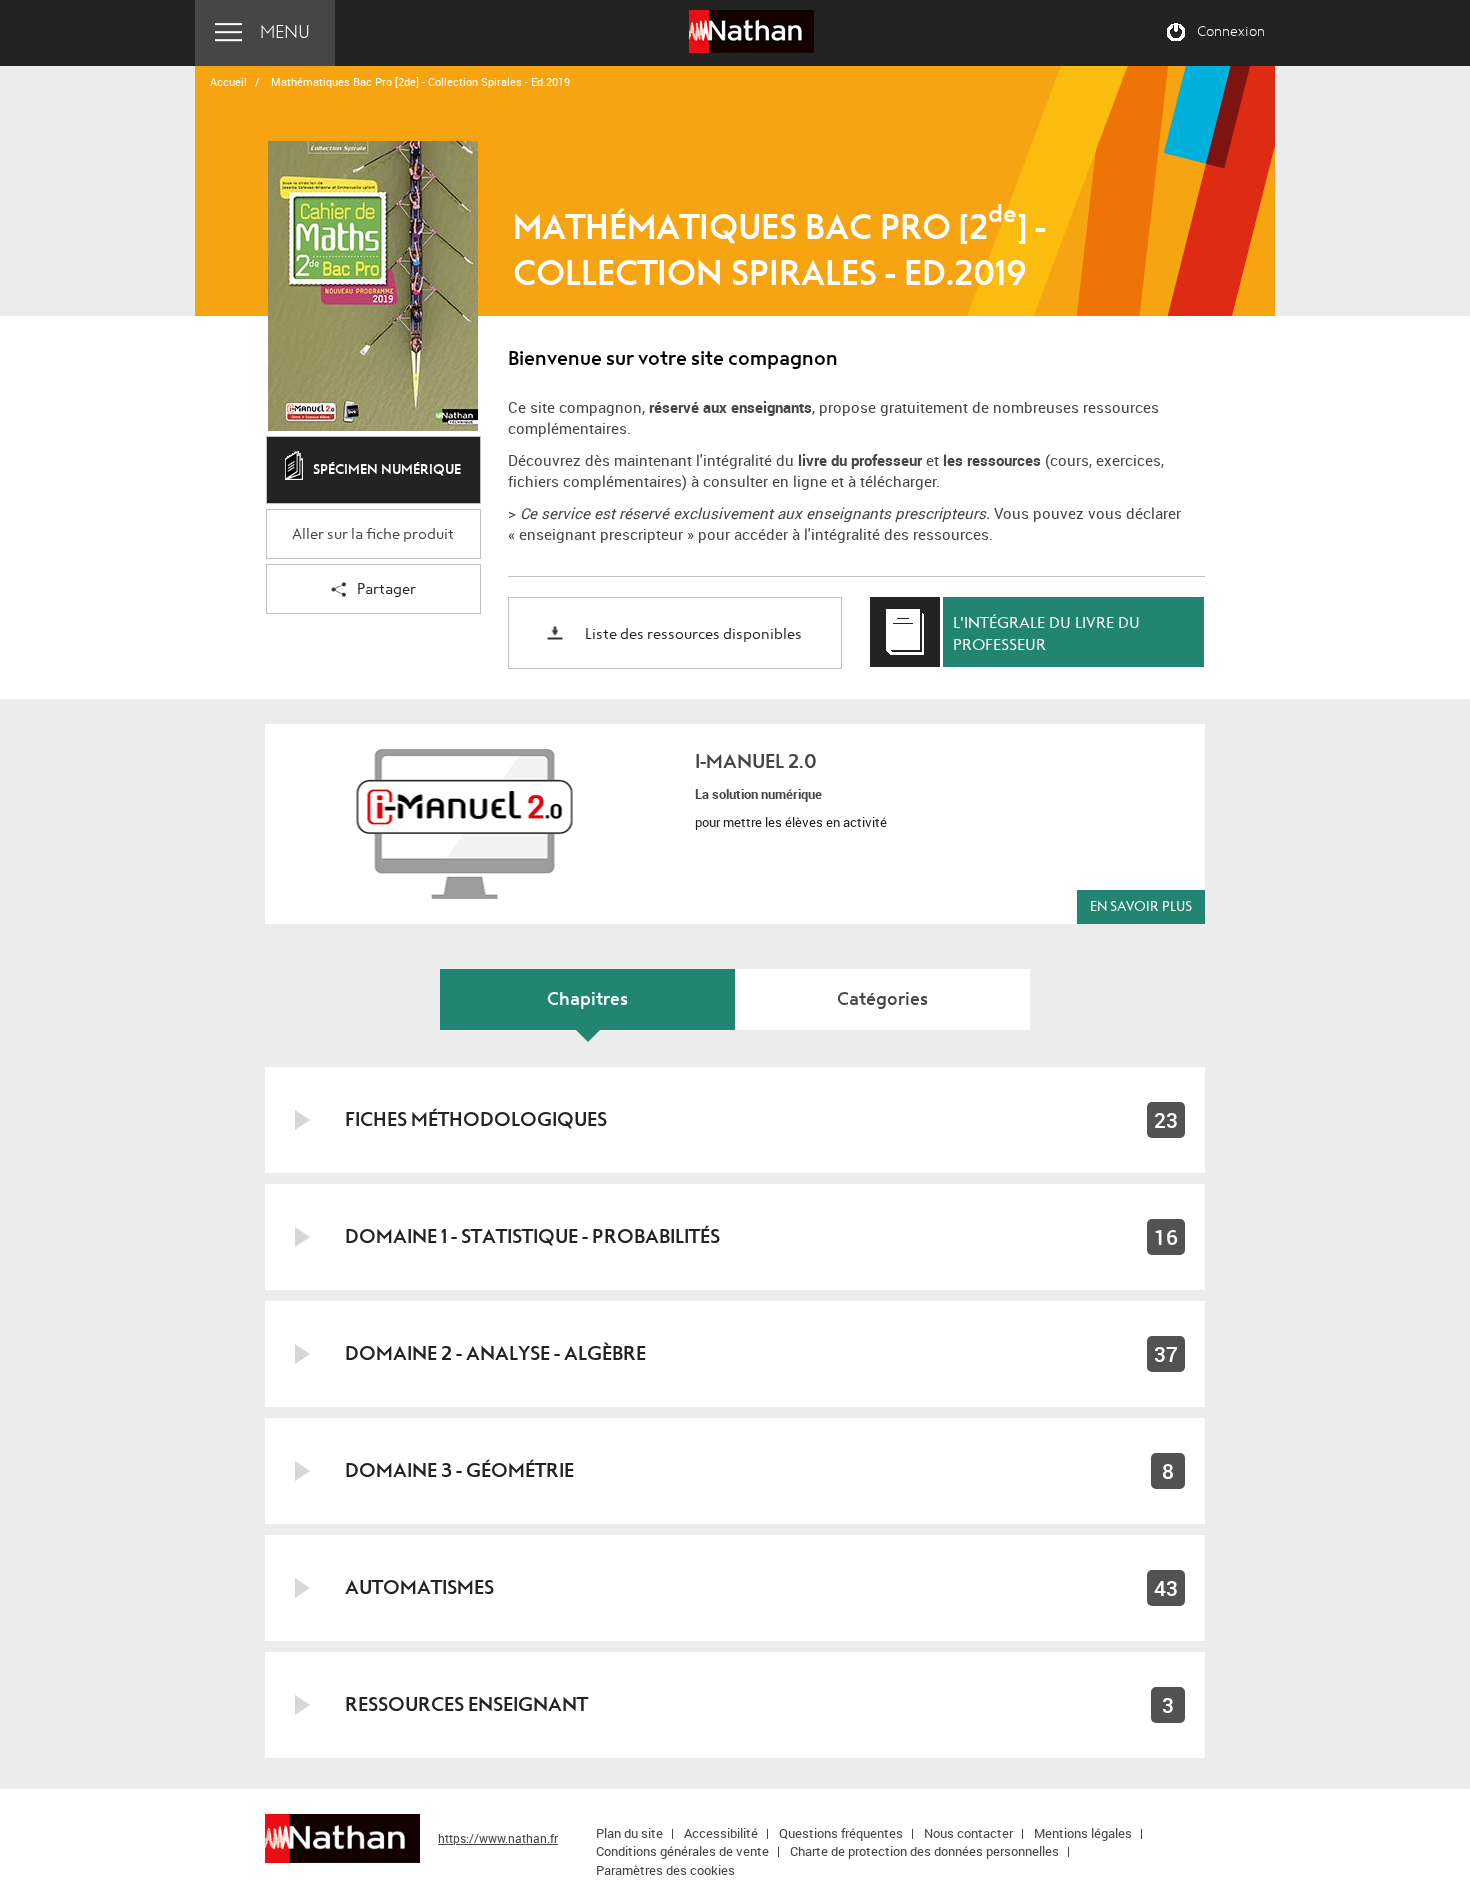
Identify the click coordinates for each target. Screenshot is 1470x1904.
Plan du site (629, 1833)
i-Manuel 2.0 (756, 761)
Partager (386, 589)
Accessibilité (721, 1833)
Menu (285, 32)
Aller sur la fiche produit (373, 534)
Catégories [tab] (882, 999)
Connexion (1231, 32)
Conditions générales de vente (682, 1851)
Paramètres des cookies (665, 1870)
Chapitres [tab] (587, 999)
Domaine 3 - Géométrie (459, 1470)
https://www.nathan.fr (498, 1838)
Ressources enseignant (466, 1704)
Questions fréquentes (841, 1833)
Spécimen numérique (387, 469)
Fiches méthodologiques (476, 1119)
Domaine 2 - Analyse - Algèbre (495, 1353)
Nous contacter (968, 1833)
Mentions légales (1083, 1833)
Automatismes (419, 1587)
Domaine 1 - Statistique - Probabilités (532, 1236)
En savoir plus (1141, 906)
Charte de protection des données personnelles (924, 1851)
